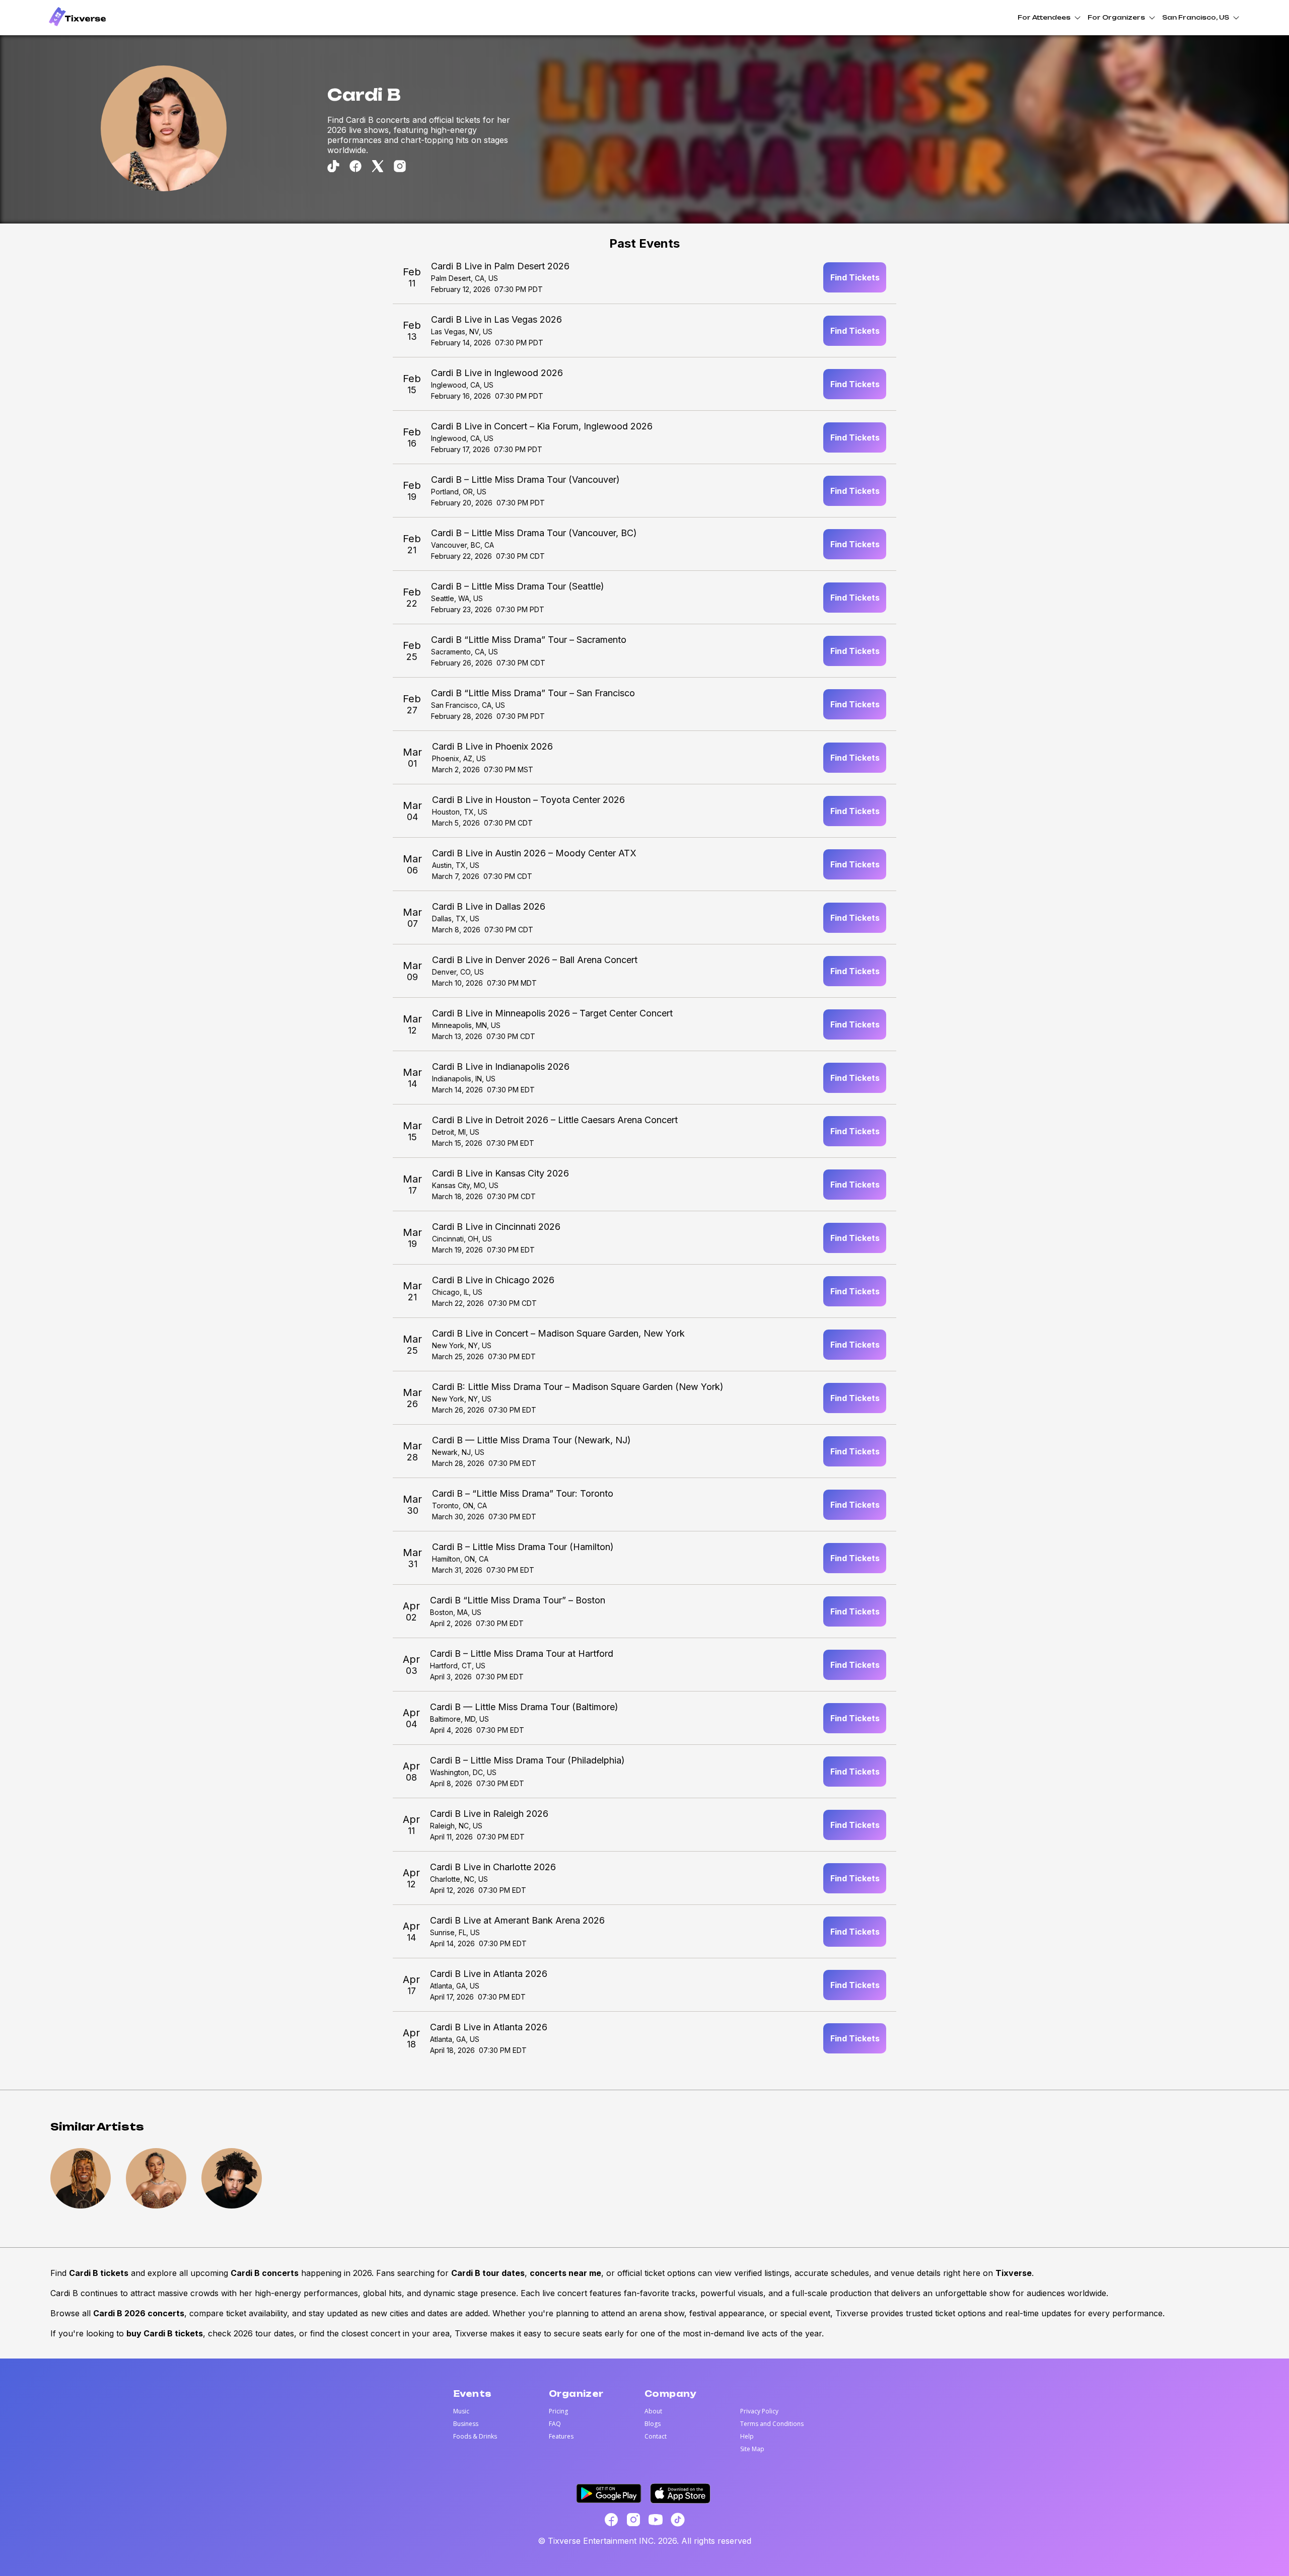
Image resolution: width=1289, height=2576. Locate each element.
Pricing (558, 2411)
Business (466, 2424)
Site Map (752, 2449)
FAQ (555, 2424)
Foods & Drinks (475, 2436)
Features (561, 2436)
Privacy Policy (759, 2411)
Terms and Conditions (772, 2424)
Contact (656, 2436)
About (653, 2411)
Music (461, 2411)
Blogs (653, 2424)
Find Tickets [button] (855, 277)
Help (747, 2436)
